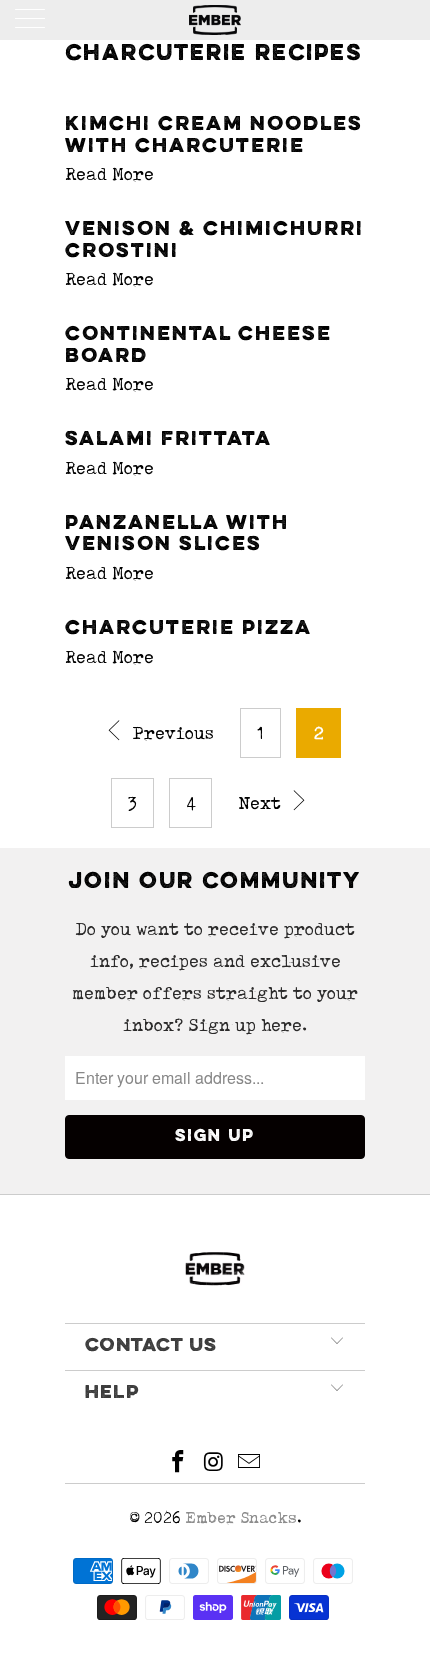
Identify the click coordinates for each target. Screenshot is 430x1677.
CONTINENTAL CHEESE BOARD (198, 346)
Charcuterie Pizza (188, 629)
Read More (109, 173)
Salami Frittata (168, 440)
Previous (171, 732)
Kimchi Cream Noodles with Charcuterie (214, 136)
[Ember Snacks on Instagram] (214, 1464)
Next (262, 802)
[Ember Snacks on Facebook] (178, 1464)
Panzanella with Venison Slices (177, 535)
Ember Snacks (241, 1517)
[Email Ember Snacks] (250, 1464)
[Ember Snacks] (215, 20)
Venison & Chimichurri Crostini (214, 241)
